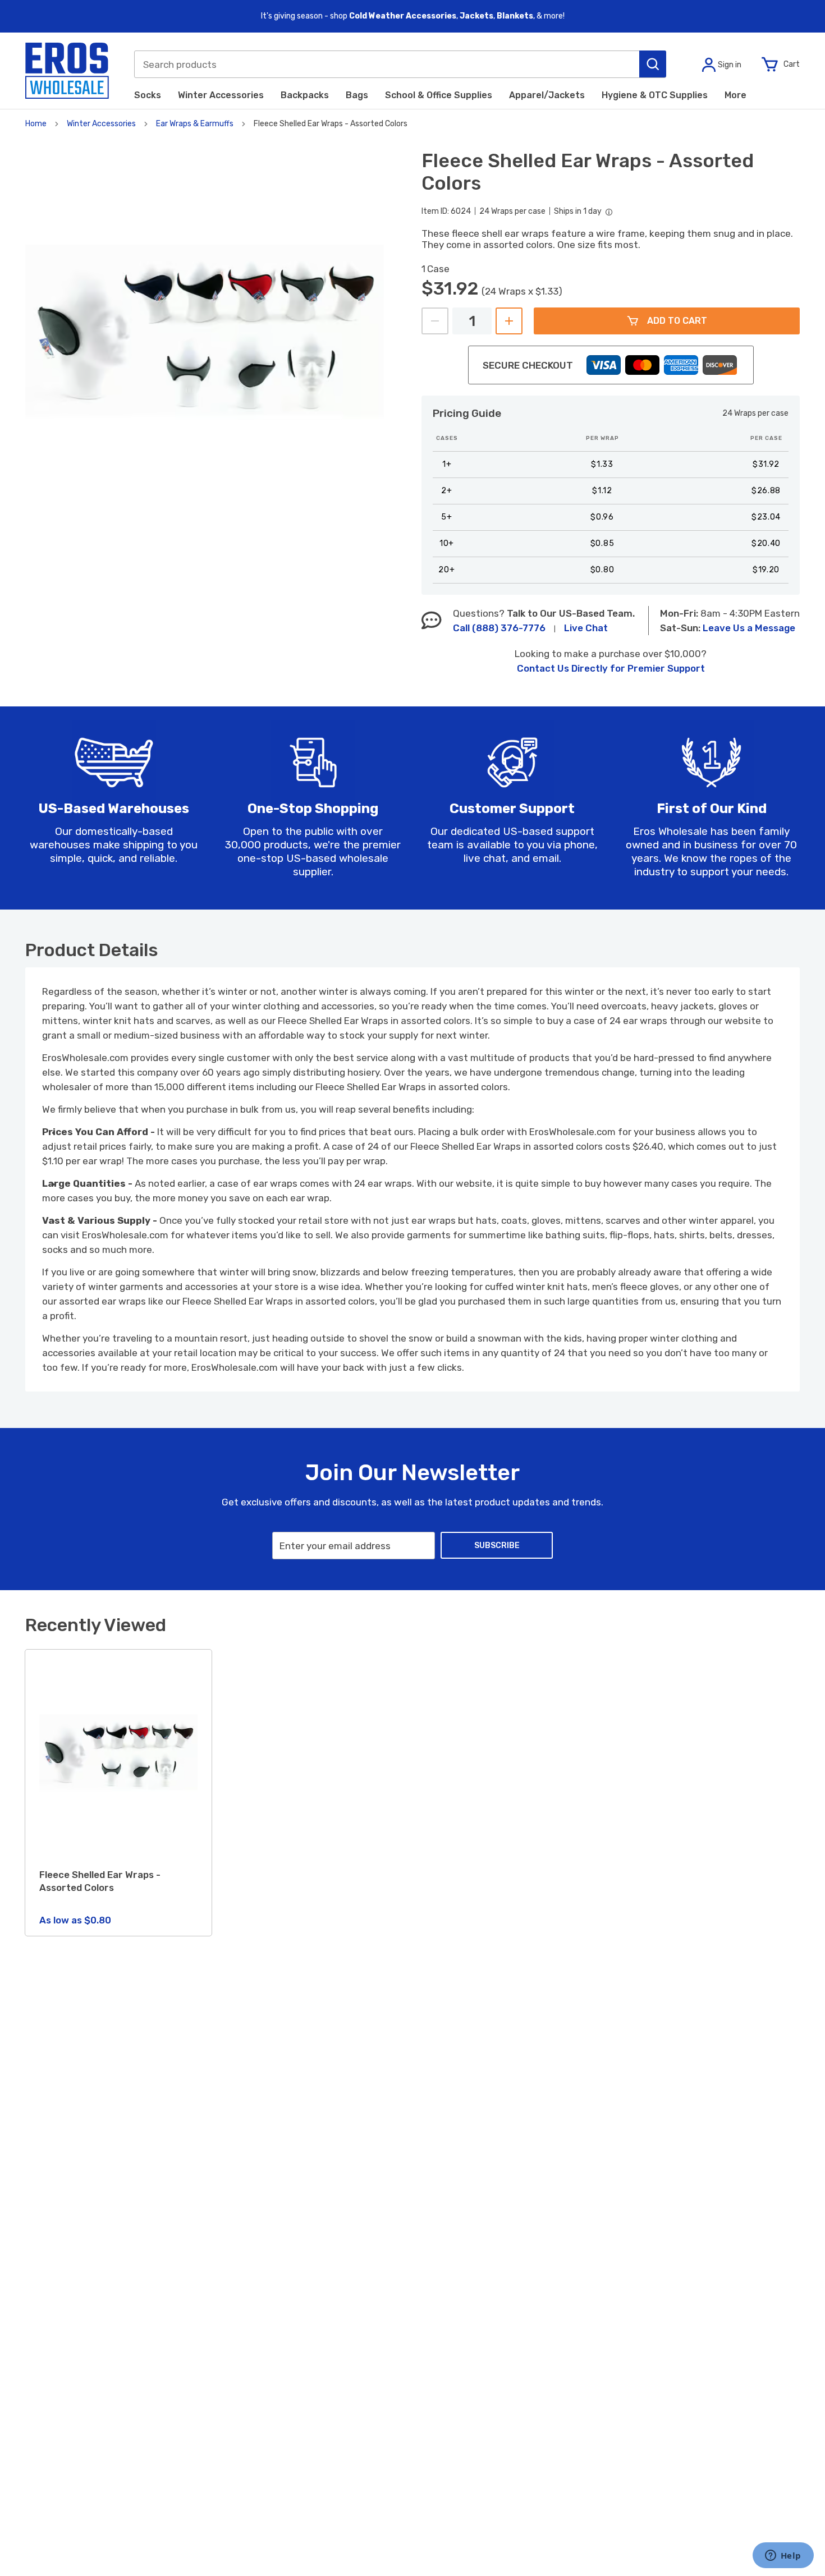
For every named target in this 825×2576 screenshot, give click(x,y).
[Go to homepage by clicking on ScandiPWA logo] (67, 71)
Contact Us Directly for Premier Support (611, 668)
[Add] (509, 321)
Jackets (476, 16)
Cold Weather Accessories (403, 16)
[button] (653, 64)
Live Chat (586, 628)
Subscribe (497, 1546)
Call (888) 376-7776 (499, 628)
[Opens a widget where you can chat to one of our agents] (783, 2556)
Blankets (515, 16)
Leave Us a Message (749, 628)
